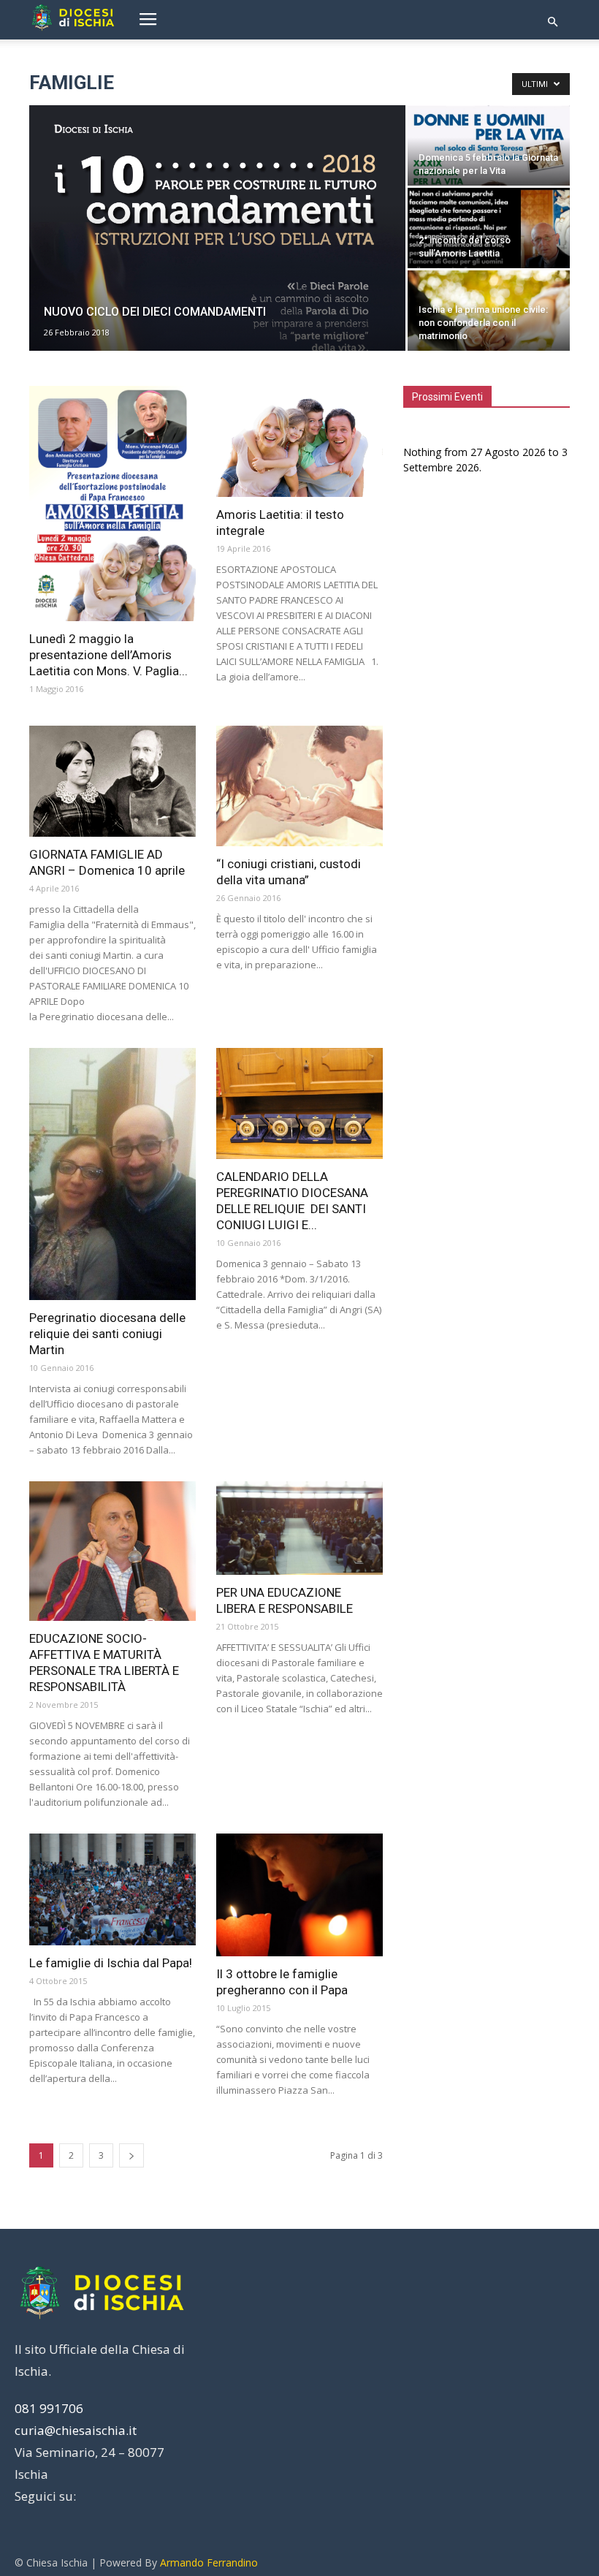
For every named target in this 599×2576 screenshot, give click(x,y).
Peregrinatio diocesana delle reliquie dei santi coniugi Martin (107, 1334)
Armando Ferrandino (209, 2562)
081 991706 (49, 2408)
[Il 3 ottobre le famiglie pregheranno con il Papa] (299, 1895)
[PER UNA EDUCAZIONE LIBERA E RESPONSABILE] (299, 1528)
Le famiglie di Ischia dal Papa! (111, 1963)
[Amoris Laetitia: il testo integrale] (299, 441)
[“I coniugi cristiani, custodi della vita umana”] (299, 786)
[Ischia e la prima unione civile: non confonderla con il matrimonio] (489, 324)
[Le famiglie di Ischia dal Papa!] (112, 1889)
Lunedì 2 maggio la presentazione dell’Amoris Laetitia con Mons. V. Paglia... (108, 655)
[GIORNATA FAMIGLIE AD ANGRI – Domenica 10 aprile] (112, 781)
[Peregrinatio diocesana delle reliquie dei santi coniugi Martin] (112, 1174)
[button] (552, 22)
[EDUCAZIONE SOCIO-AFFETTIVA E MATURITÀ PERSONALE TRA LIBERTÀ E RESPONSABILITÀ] (112, 1551)
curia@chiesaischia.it (76, 2430)
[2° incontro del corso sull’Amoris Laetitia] (489, 250)
